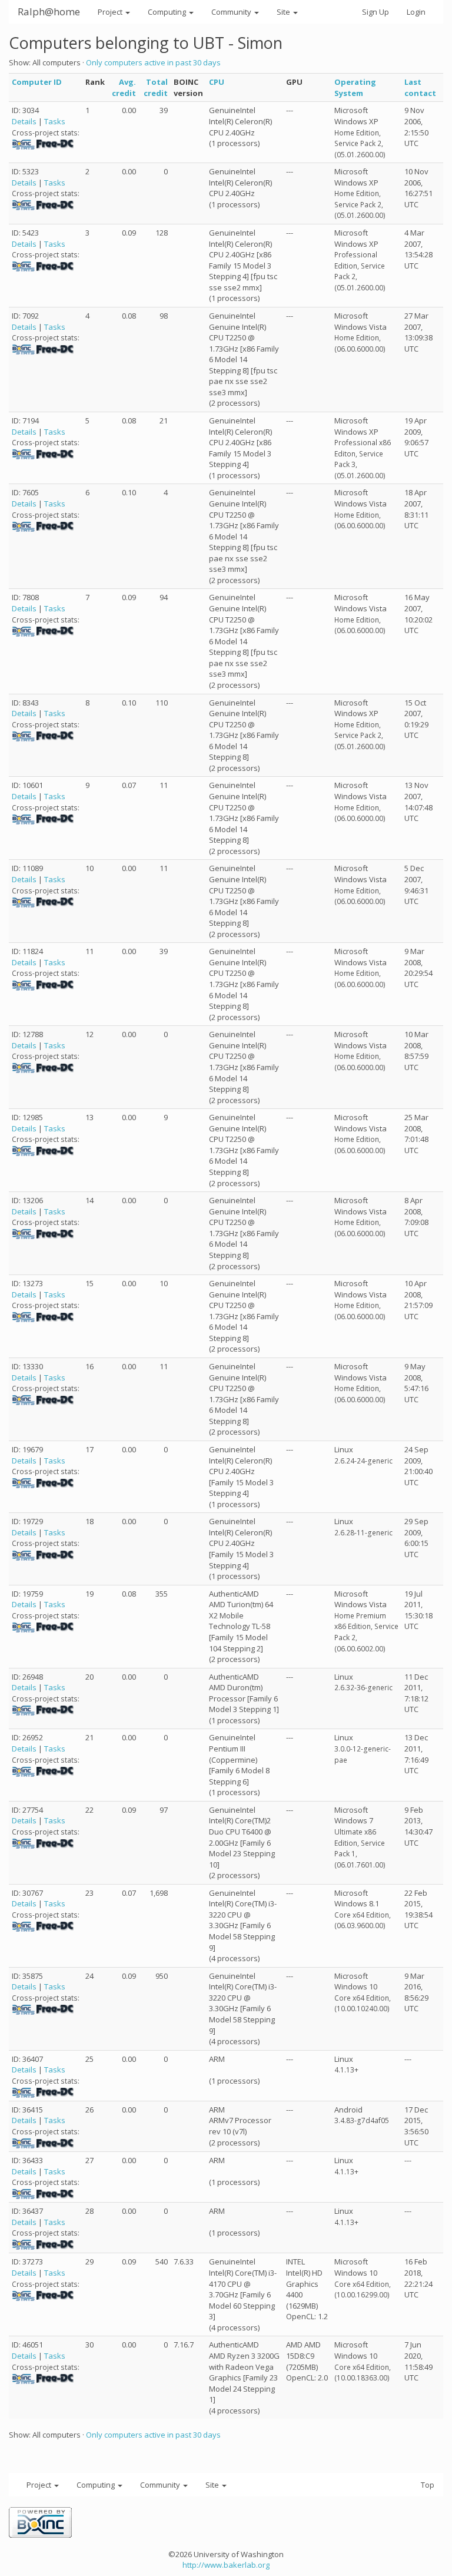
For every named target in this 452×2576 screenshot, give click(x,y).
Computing (168, 12)
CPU (217, 82)
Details (24, 121)
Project (111, 12)
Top (428, 2485)
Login (416, 12)
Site (284, 12)
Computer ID (37, 82)
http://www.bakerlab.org (226, 2565)
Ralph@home (49, 11)
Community (232, 12)
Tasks (55, 121)
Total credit (156, 87)
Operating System (355, 87)
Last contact (420, 87)
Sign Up (375, 12)
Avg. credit (124, 87)
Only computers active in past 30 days (153, 62)
